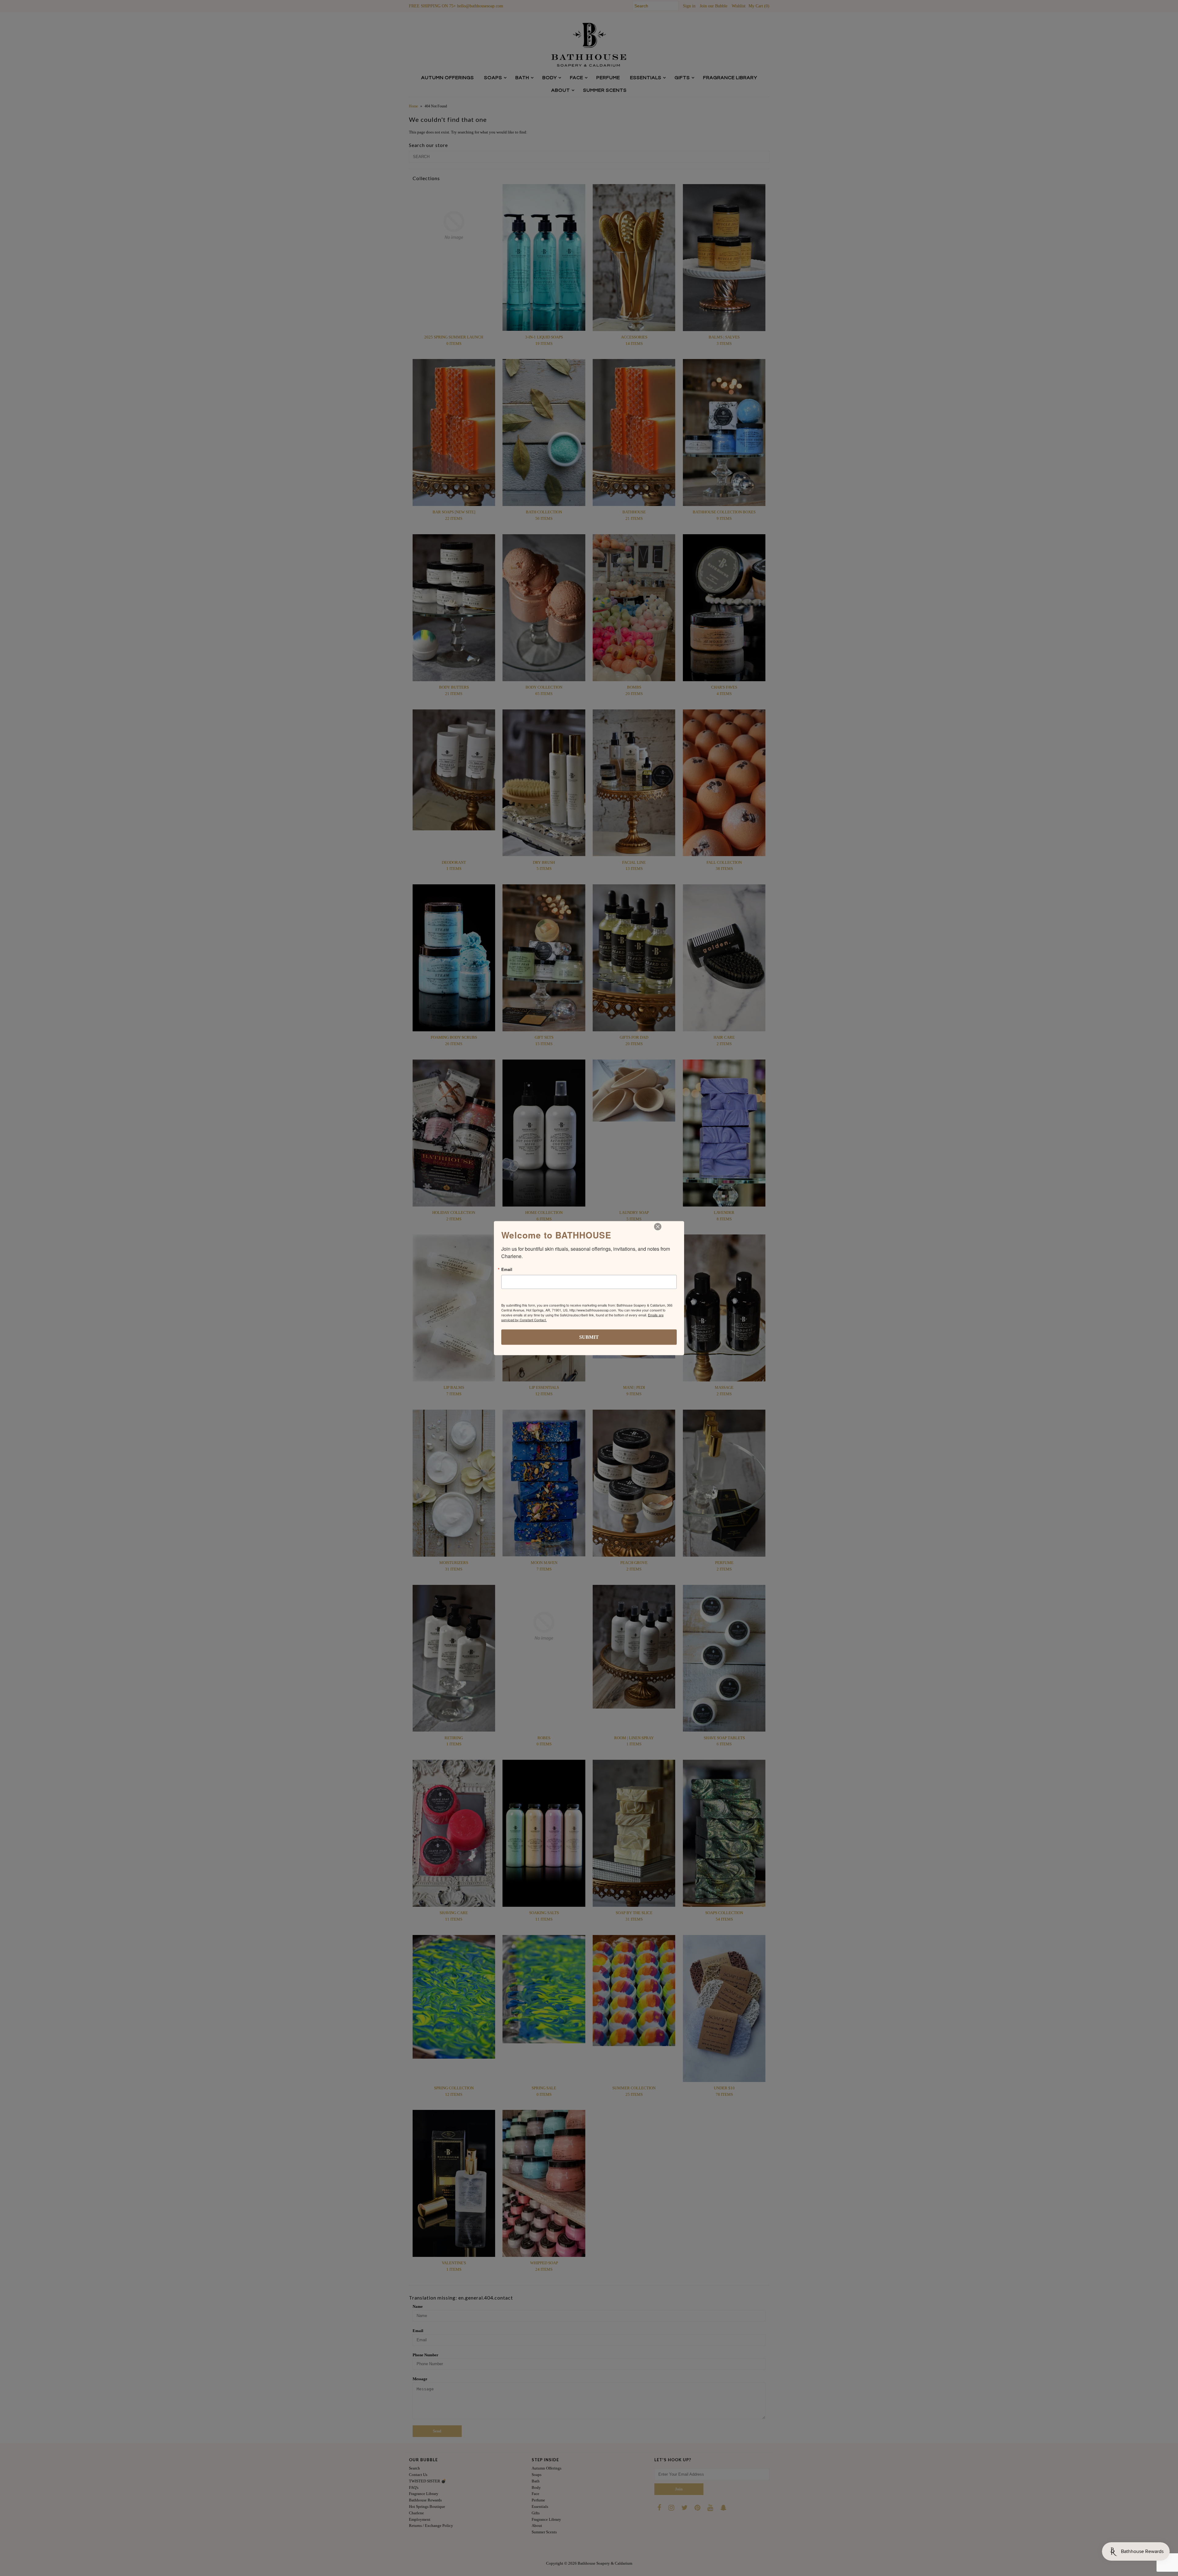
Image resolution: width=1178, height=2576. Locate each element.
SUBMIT (589, 1337)
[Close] (658, 1226)
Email (507, 1269)
